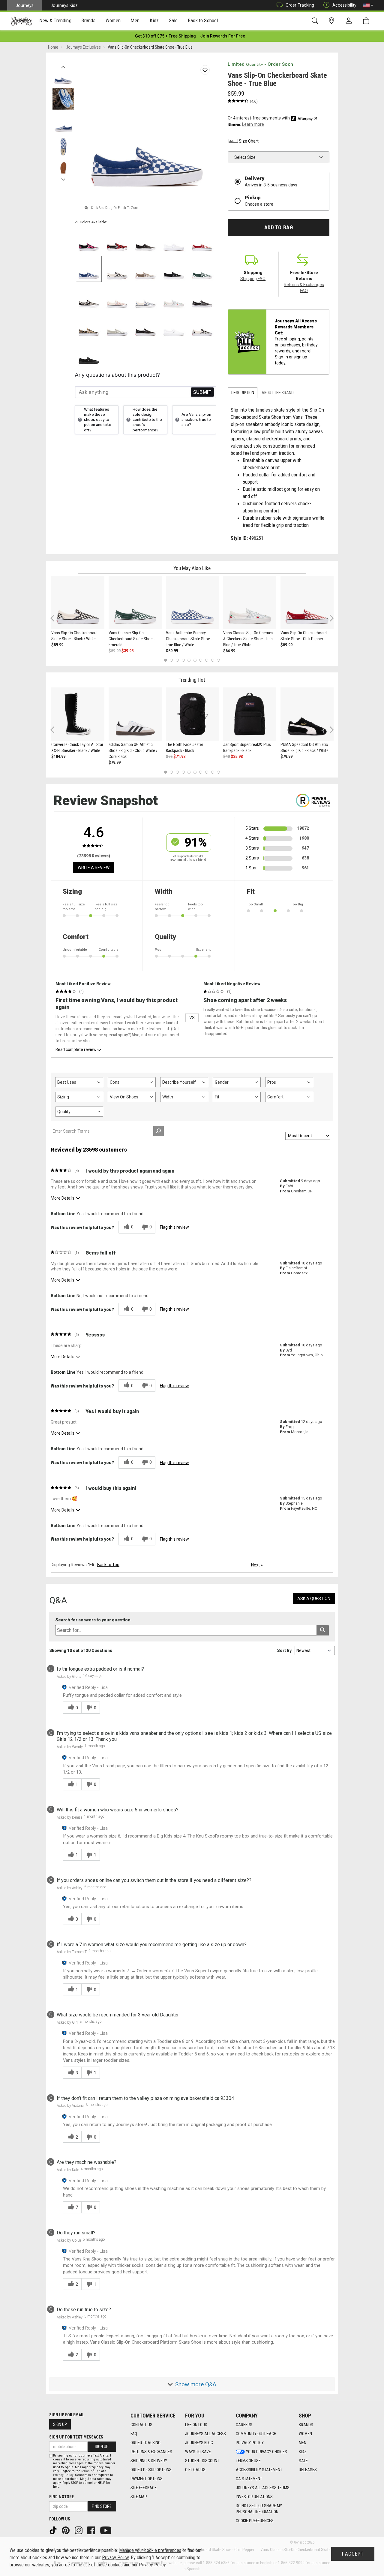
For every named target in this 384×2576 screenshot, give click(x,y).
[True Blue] (89, 269)
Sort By (284, 1650)
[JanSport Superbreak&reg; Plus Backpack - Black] (250, 714)
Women (305, 2434)
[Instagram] (79, 2530)
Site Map (139, 2497)
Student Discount (202, 2461)
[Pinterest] (66, 2530)
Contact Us (141, 2425)
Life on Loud (196, 2425)
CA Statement (249, 2479)
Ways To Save (198, 2452)
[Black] (174, 269)
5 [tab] (189, 660)
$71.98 (179, 756)
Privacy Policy (250, 2443)
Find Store (102, 2506)
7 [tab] (201, 660)
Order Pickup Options (151, 2470)
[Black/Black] (146, 241)
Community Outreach (256, 2434)
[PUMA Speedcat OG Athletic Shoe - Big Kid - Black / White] (307, 714)
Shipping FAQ (253, 279)
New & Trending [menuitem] (55, 20)
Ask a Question (314, 1599)
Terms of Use (248, 2461)
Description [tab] (243, 393)
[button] (368, 5)
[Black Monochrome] (89, 354)
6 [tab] (195, 660)
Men (303, 2443)
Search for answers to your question (93, 1620)
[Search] (316, 21)
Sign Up (60, 2424)
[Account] (350, 21)
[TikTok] (54, 2530)
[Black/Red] (117, 241)
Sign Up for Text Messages (76, 2437)
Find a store (61, 2497)
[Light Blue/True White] (174, 297)
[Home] (21, 21)
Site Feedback (144, 2488)
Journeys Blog (199, 2443)
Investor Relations (254, 2497)
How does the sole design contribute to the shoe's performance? (147, 420)
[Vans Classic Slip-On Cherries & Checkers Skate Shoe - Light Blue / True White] (250, 602)
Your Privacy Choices (267, 2452)
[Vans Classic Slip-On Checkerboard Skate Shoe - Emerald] (135, 602)
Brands (306, 2425)
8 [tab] (207, 660)
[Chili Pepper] (202, 241)
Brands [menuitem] (88, 20)
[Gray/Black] (202, 297)
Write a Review (94, 868)
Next (63, 178)
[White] (174, 326)
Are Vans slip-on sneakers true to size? (196, 420)
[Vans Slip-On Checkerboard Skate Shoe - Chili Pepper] (307, 602)
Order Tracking (300, 5)
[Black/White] (117, 269)
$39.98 (127, 651)
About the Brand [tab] (278, 393)
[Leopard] (89, 326)
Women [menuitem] (113, 20)
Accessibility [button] (344, 5)
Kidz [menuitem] (154, 20)
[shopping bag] (367, 21)
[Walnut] (146, 269)
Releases (308, 2470)
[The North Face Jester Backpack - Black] (192, 714)
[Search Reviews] (159, 1131)
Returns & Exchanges (151, 2452)
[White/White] (174, 241)
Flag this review (174, 1227)
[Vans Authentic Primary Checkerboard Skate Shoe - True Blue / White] (192, 602)
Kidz (303, 2452)
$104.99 (58, 756)
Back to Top (108, 1565)
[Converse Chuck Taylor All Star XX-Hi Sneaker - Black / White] (78, 714)
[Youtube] (106, 2530)
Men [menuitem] (135, 20)
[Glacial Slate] (146, 297)
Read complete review (76, 1049)
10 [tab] (218, 660)
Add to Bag (279, 228)
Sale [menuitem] (173, 20)
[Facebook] (92, 2530)
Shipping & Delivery (149, 2461)
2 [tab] (171, 660)
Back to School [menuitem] (203, 20)
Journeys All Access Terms (263, 2488)
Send (202, 392)
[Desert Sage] (117, 326)
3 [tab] (177, 660)
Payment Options (147, 2479)
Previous (63, 65)
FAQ (134, 2434)
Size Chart (249, 141)
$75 (169, 756)
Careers (244, 2425)
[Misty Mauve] (117, 297)
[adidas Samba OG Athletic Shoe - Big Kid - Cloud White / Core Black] (135, 714)
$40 (226, 756)
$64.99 (229, 651)
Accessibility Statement (259, 2470)
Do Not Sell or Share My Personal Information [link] (259, 2509)
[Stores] (333, 21)
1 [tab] (165, 660)
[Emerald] (202, 269)
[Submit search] (323, 1630)
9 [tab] (213, 660)
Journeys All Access (205, 2434)
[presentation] (55, 21)
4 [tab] (183, 660)
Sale (303, 2461)
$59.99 (57, 645)
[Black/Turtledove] (89, 297)
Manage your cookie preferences (150, 2550)
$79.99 (115, 763)
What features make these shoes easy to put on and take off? (98, 420)
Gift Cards (195, 2470)
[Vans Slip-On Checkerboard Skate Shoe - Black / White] (78, 602)
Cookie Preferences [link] (255, 2521)
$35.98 (237, 756)
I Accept (353, 2554)
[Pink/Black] (89, 241)
